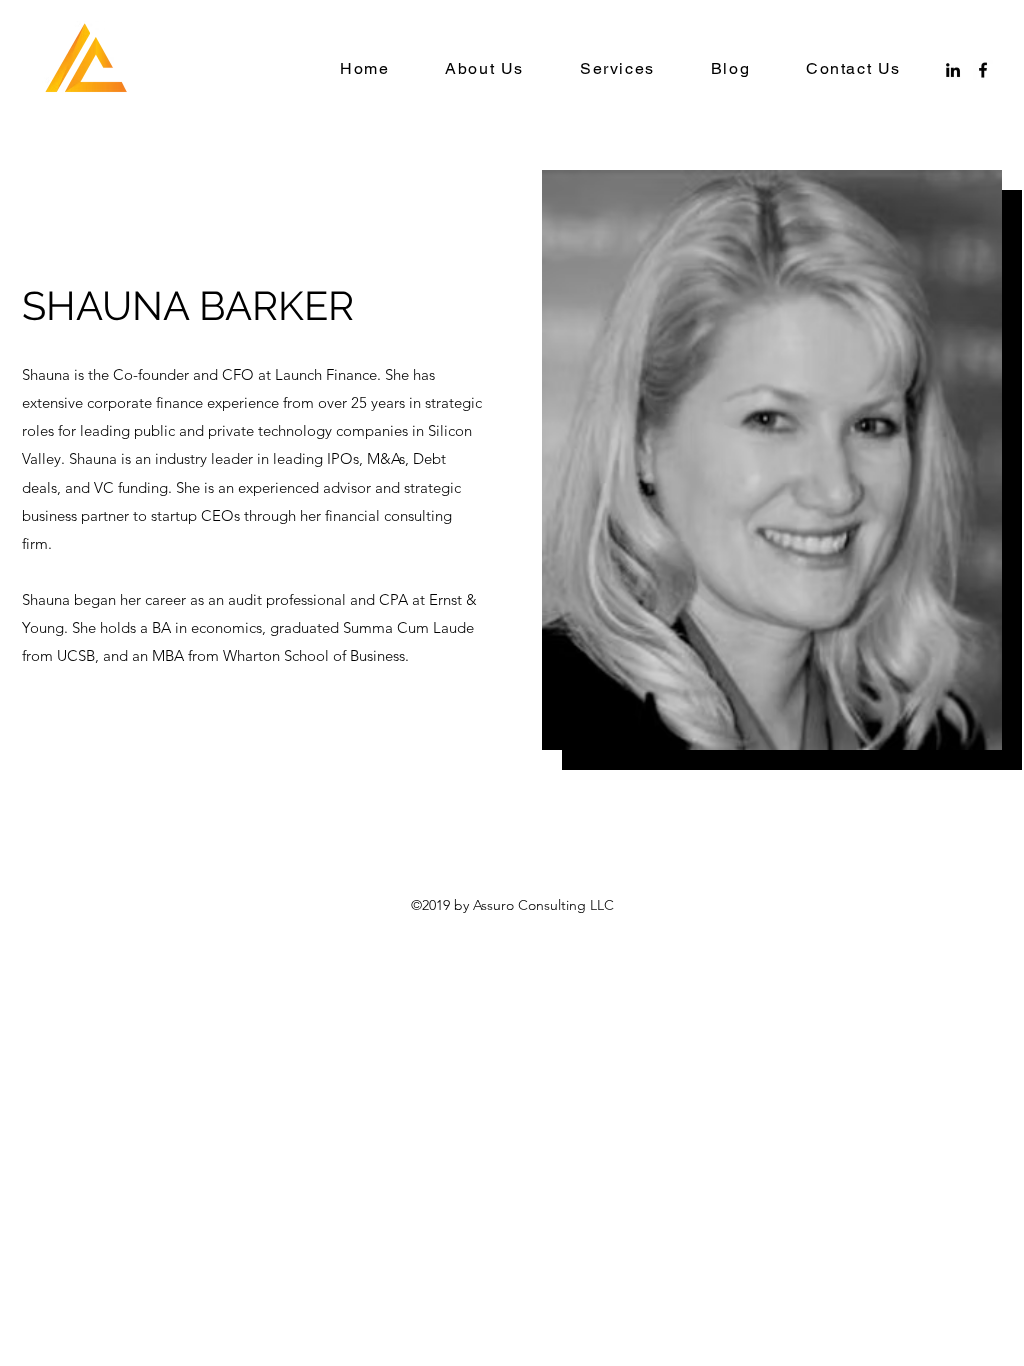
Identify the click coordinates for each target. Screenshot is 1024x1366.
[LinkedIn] (953, 70)
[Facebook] (983, 70)
